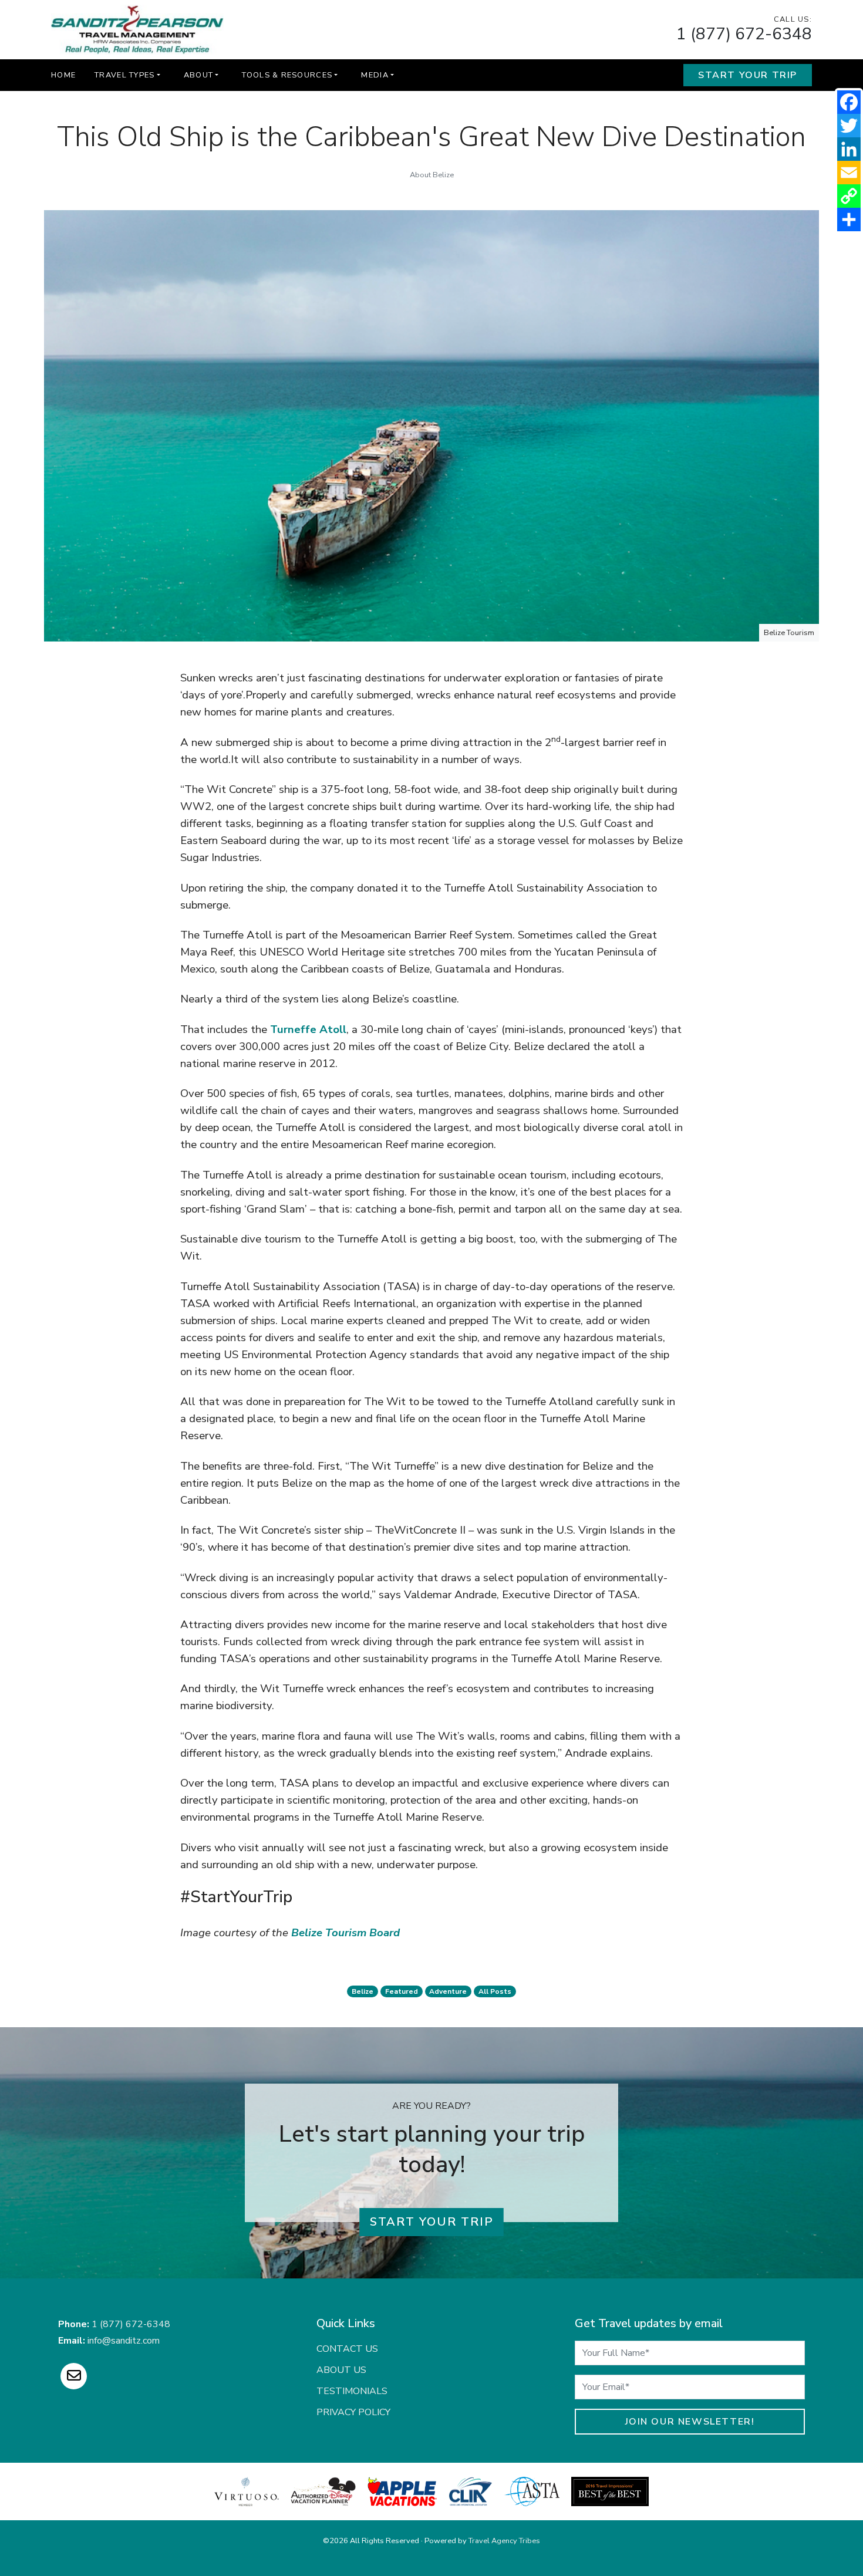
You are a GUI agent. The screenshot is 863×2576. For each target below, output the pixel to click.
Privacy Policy (353, 2412)
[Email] (849, 173)
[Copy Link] (849, 196)
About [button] (198, 75)
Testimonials (352, 2391)
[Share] (849, 220)
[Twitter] (849, 126)
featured (402, 1991)
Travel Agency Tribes (504, 2541)
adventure (448, 1991)
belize (363, 1991)
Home (63, 75)
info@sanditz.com (124, 2341)
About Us (341, 2370)
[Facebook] (849, 102)
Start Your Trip (748, 75)
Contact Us (347, 2349)
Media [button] (375, 75)
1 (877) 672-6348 (744, 34)
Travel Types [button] (124, 75)
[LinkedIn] (849, 149)
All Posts (495, 1991)
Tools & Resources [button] (287, 75)
